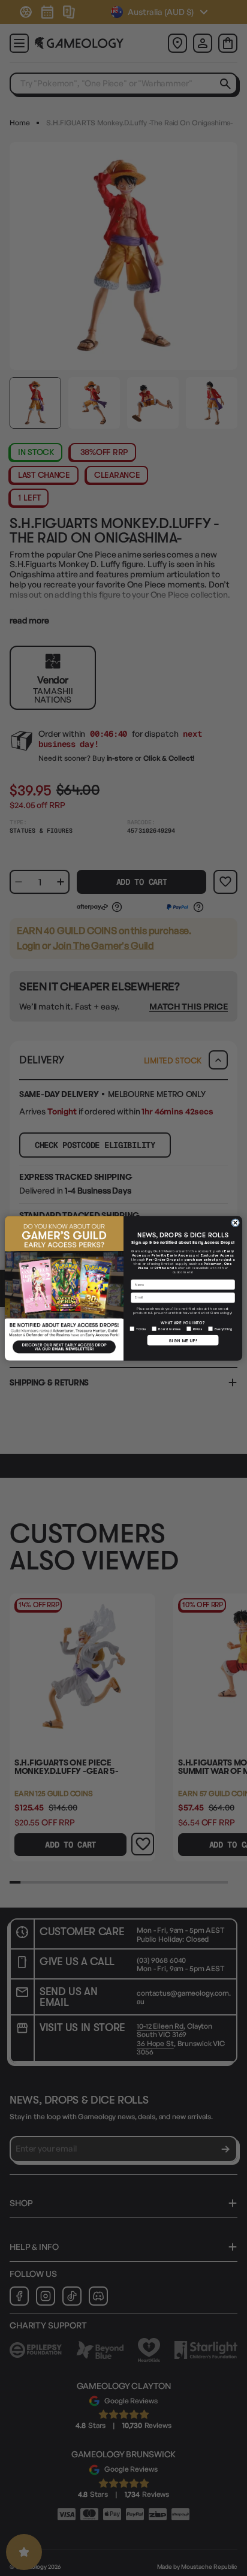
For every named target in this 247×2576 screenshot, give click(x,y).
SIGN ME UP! (183, 1340)
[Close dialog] (236, 1222)
